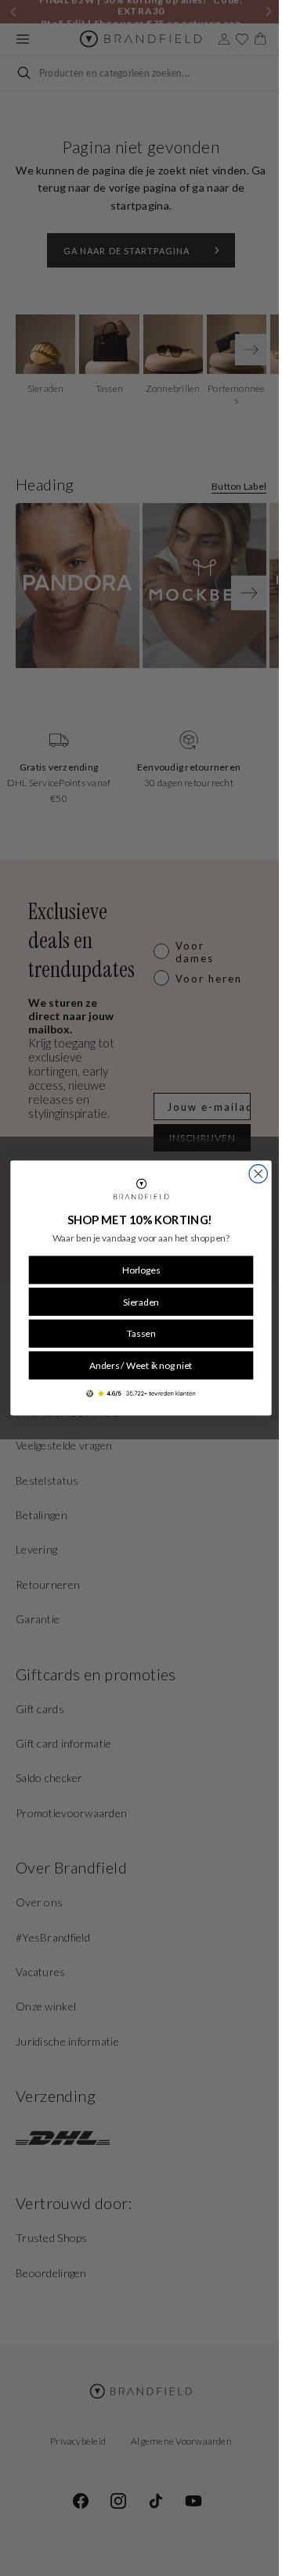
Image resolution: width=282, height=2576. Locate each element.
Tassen (135, 1333)
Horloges (135, 1270)
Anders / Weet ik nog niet (136, 1365)
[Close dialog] (253, 1174)
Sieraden (136, 1302)
